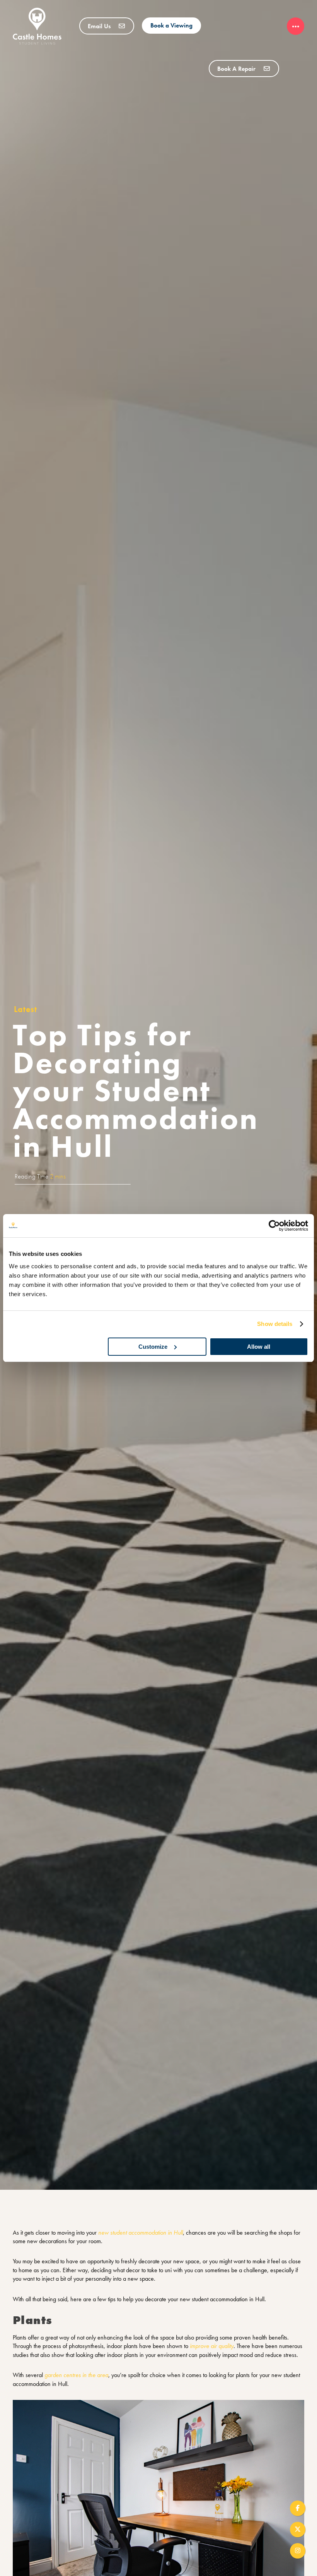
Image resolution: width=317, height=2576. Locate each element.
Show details (275, 1324)
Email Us (100, 26)
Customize (153, 1347)
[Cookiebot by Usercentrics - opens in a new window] (274, 1226)
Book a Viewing (171, 25)
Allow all (259, 1347)
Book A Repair (237, 69)
